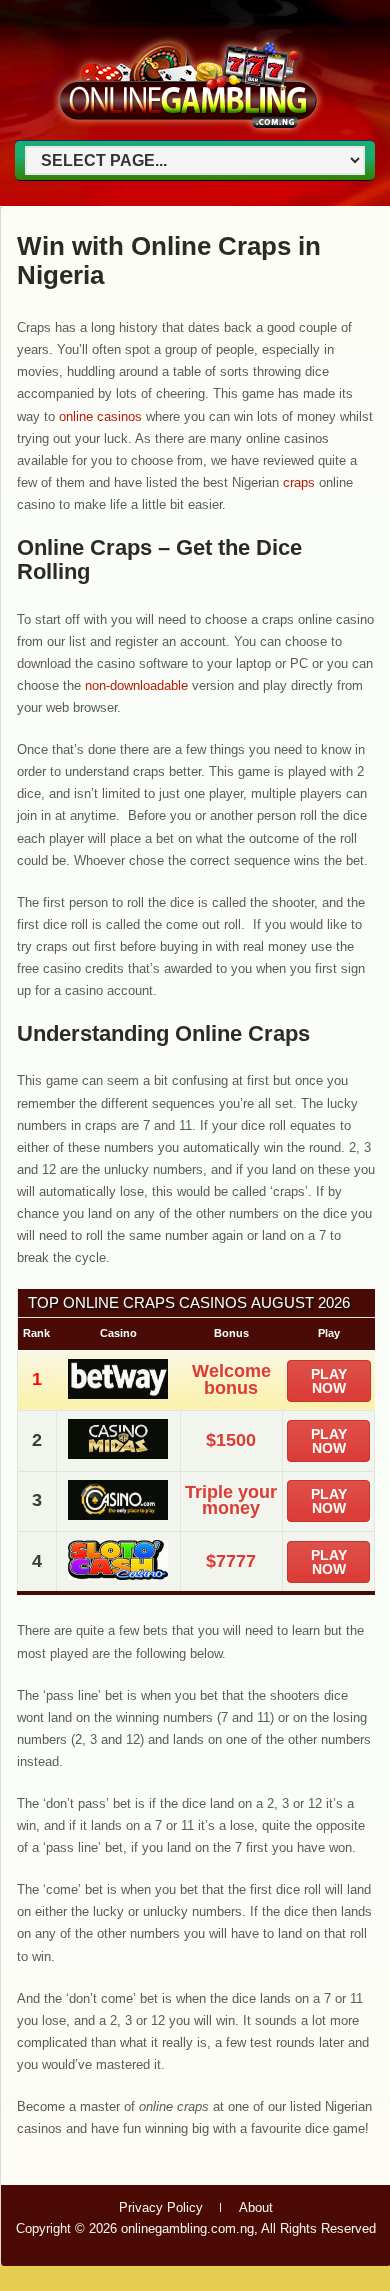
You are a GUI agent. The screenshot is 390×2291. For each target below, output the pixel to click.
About (256, 2207)
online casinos (100, 416)
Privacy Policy (161, 2207)
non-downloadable (136, 685)
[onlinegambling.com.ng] (188, 131)
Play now (329, 1381)
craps (299, 482)
